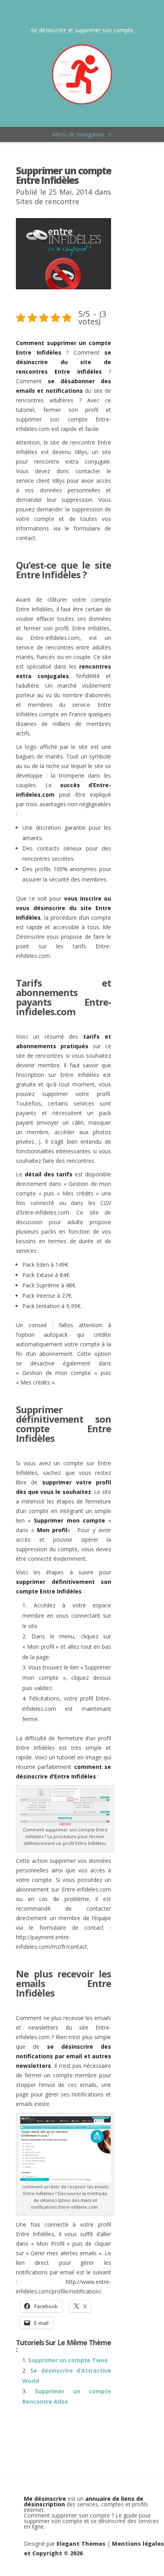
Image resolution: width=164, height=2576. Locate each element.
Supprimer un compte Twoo (68, 2360)
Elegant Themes (81, 2544)
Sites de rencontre (48, 201)
